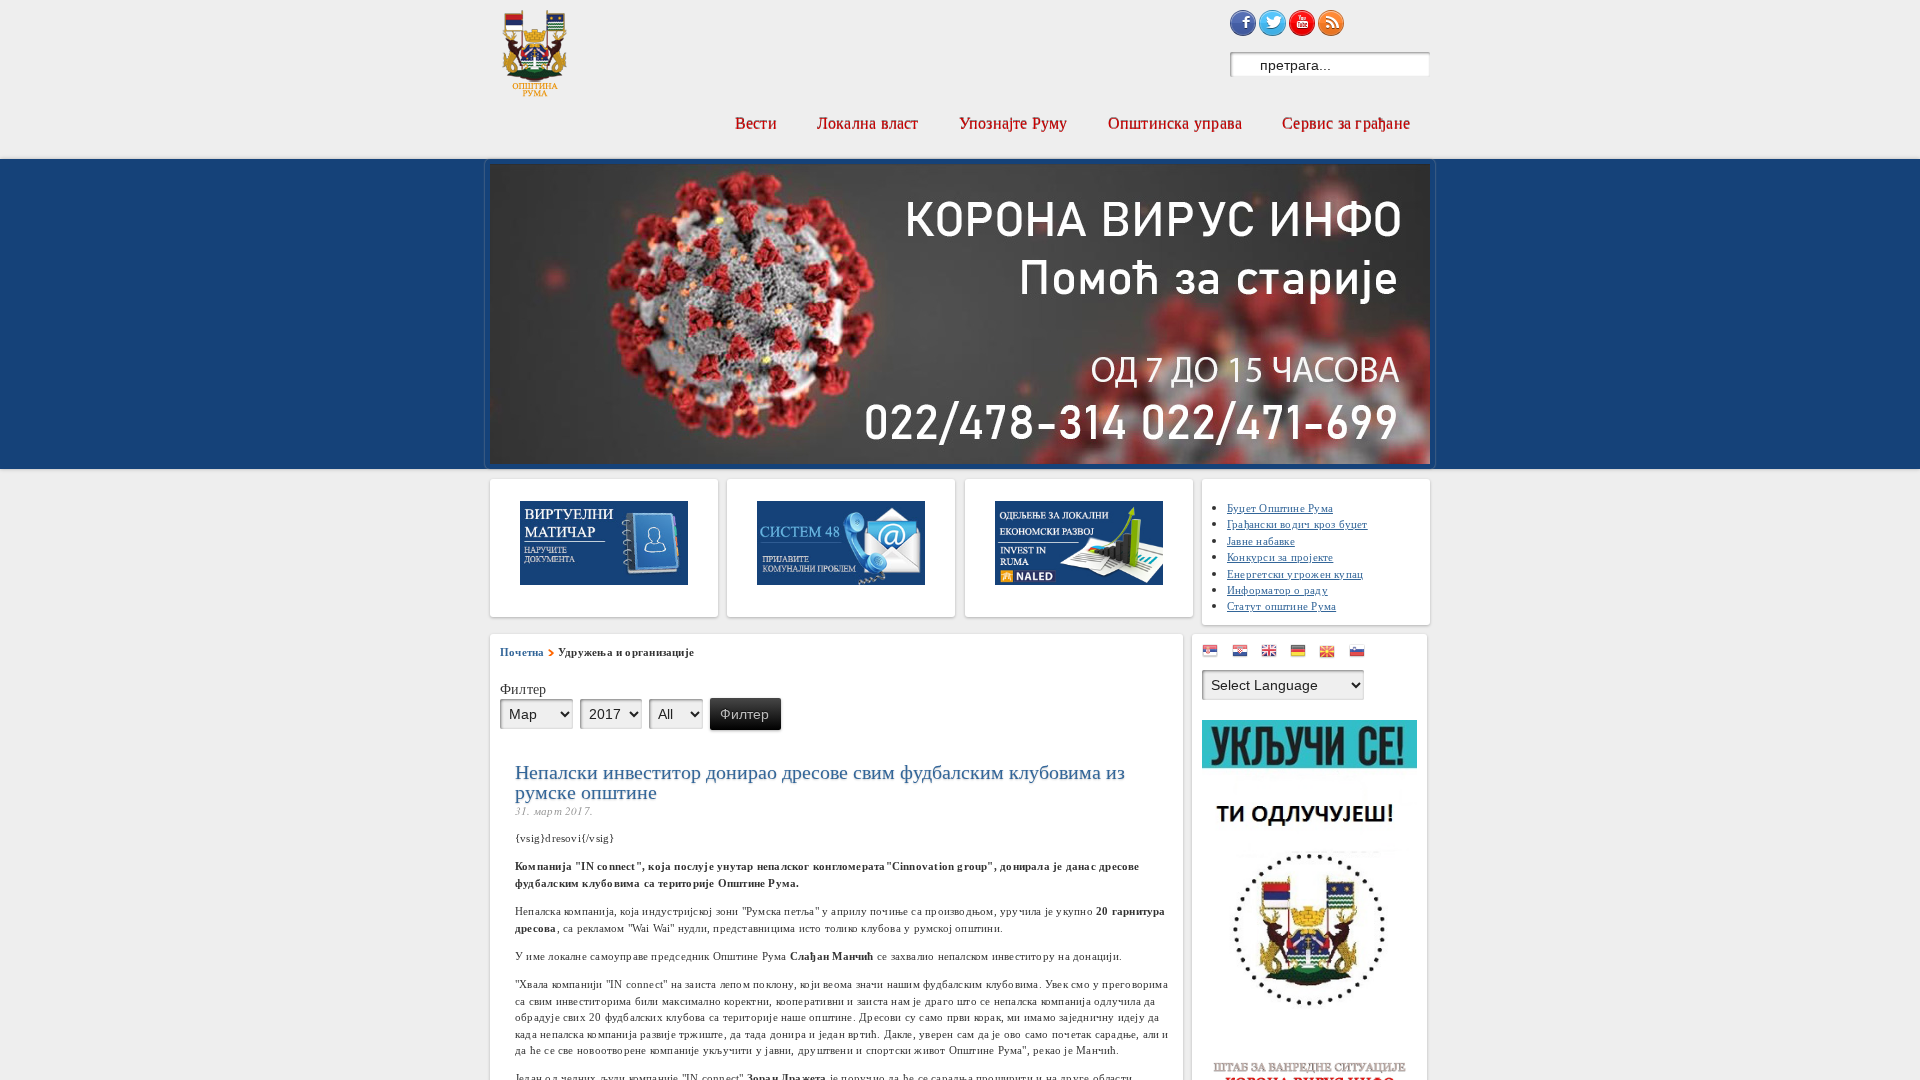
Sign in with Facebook (1243, 23)
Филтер (744, 714)
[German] (1303, 654)
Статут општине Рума (1281, 605)
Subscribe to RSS (1331, 23)
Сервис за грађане (1346, 122)
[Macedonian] (1332, 654)
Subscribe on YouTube (1302, 23)
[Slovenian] (1362, 654)
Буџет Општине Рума (1280, 507)
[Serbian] (1215, 654)
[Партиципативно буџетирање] (1314, 867)
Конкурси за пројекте (1280, 556)
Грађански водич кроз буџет (1297, 523)
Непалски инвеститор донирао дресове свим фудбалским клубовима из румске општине (820, 781)
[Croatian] (1245, 654)
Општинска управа (1175, 122)
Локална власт (868, 122)
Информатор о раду (1277, 589)
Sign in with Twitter (1272, 23)
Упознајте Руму (1013, 122)
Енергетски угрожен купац (1295, 573)
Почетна (522, 652)
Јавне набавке (1261, 540)
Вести (756, 122)
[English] (1274, 654)
